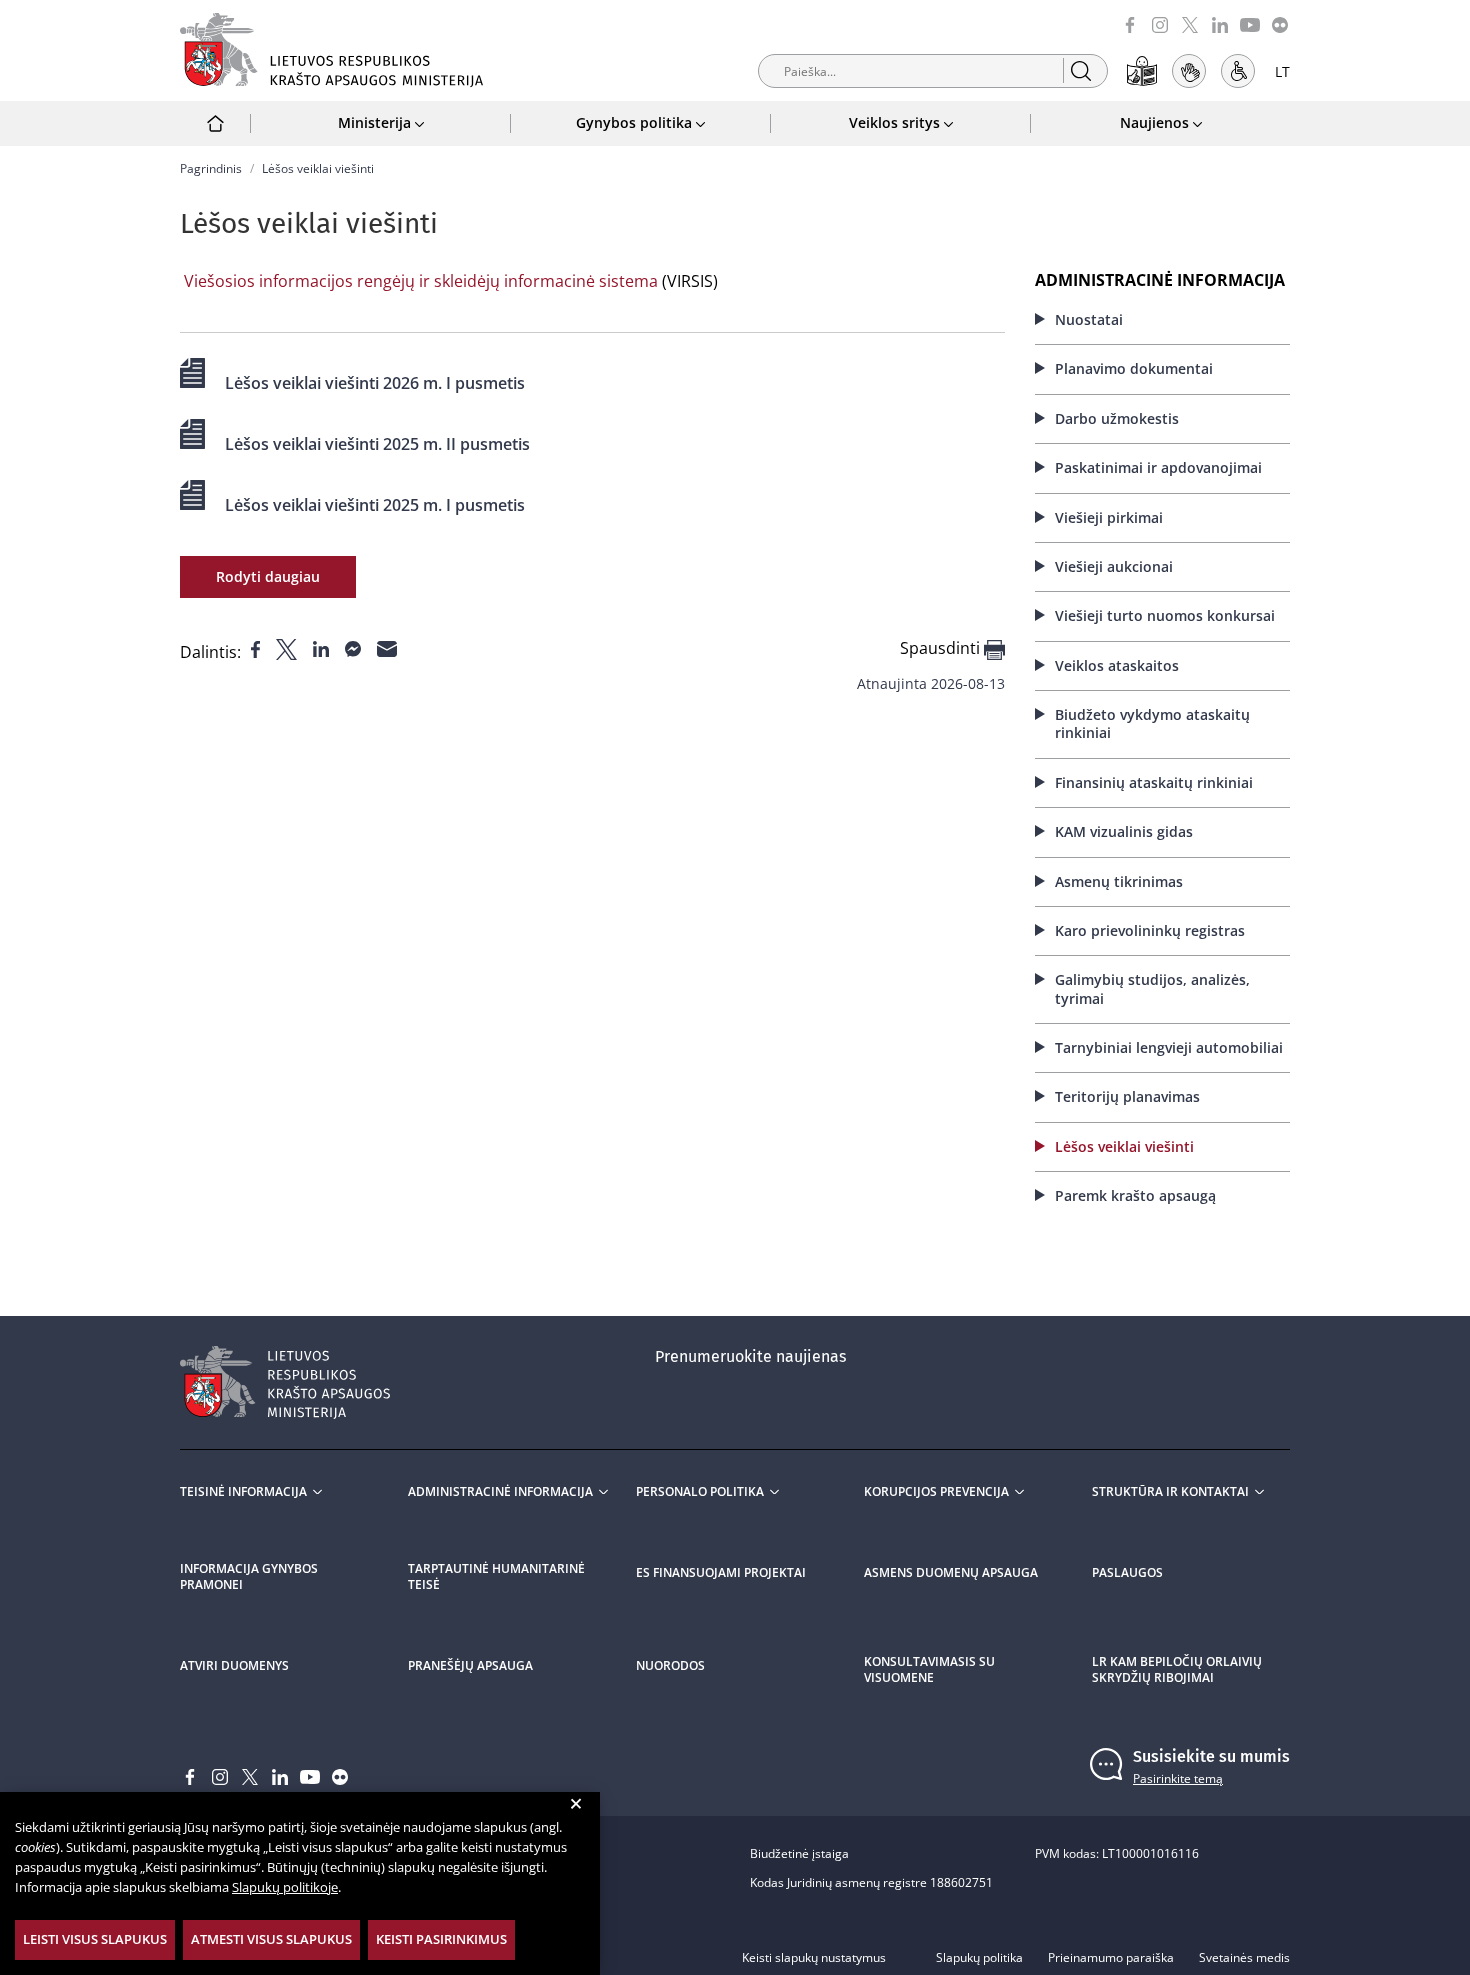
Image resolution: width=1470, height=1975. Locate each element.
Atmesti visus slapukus (271, 1939)
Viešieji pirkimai (1109, 517)
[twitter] (1190, 23)
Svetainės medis (1244, 1958)
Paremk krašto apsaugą (1135, 1195)
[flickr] (1280, 23)
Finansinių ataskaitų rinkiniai (1154, 782)
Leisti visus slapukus (95, 1939)
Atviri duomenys (234, 1666)
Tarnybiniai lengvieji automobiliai (1169, 1047)
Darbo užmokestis (1117, 418)
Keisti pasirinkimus (441, 1939)
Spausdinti (942, 648)
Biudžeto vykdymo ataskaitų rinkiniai (1152, 723)
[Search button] (1080, 70)
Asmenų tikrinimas (1119, 881)
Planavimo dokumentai (1134, 368)
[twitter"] (288, 648)
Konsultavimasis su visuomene (929, 1670)
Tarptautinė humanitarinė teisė (496, 1577)
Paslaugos (1127, 1573)
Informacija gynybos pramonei (249, 1577)
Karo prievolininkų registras (1150, 930)
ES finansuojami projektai (721, 1573)
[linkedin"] (323, 648)
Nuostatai (1089, 319)
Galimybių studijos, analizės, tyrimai (1152, 988)
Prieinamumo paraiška (1111, 1958)
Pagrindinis (211, 168)
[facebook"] (257, 648)
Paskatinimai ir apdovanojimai (1158, 467)
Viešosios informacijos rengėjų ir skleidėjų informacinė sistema (421, 281)
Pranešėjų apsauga (470, 1666)
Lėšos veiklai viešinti (1124, 1146)
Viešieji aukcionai (1114, 566)
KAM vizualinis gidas (1124, 831)
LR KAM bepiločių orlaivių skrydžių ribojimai (1177, 1670)
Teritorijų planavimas (1127, 1096)
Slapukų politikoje (285, 1887)
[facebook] (1130, 23)
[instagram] (1160, 23)
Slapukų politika (979, 1958)
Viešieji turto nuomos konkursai (1165, 615)
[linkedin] (1220, 23)
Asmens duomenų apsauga (951, 1573)
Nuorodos (670, 1666)
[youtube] (1250, 23)
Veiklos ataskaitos (1117, 665)
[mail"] (387, 648)
